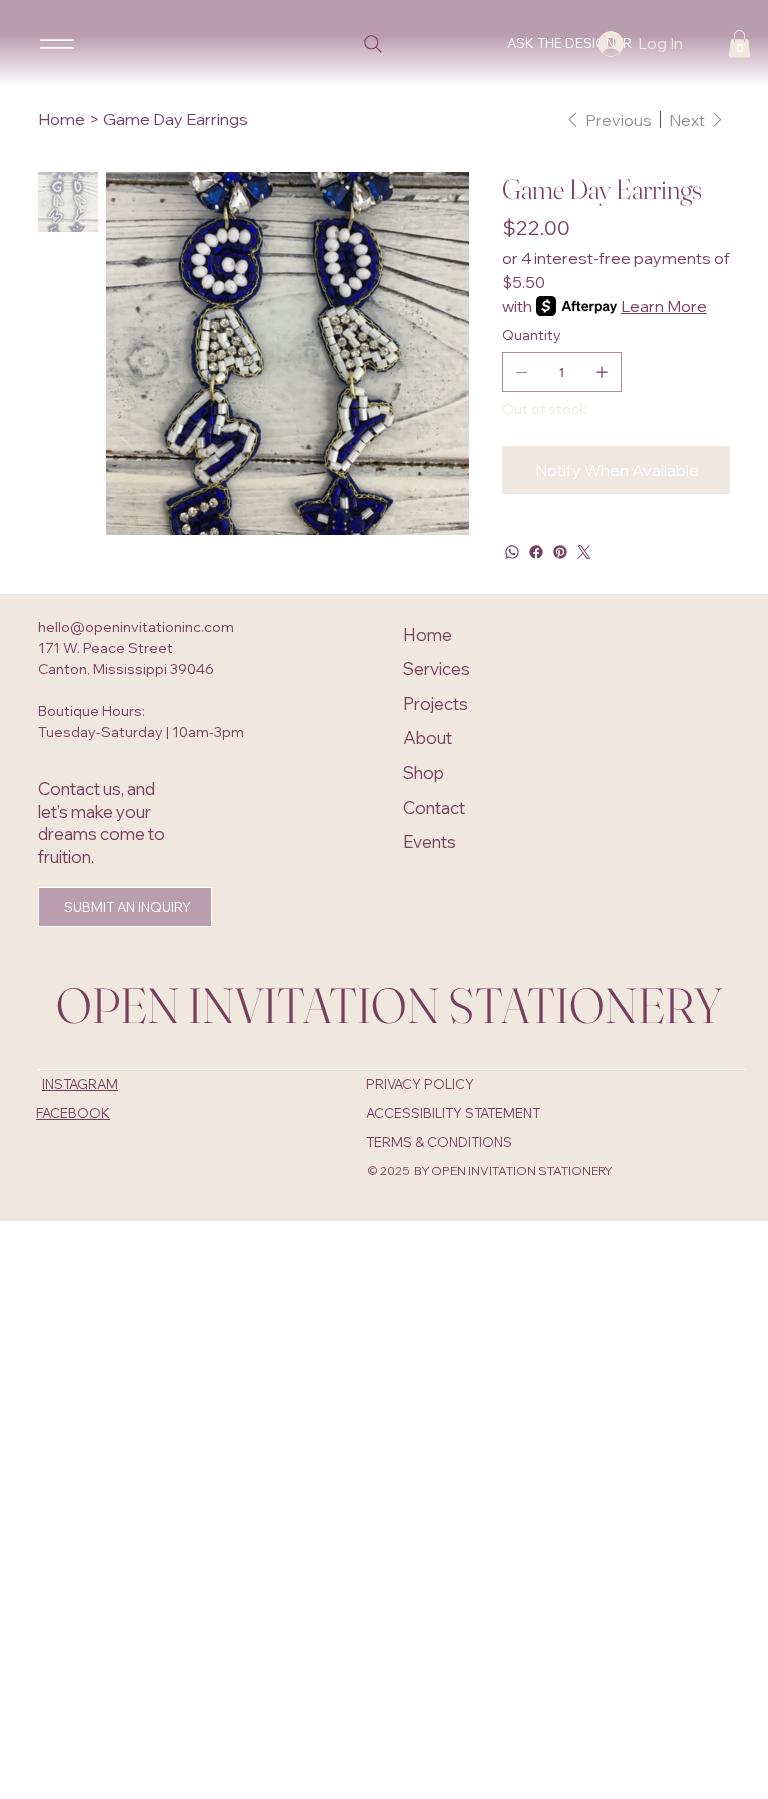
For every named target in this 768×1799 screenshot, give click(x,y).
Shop (423, 772)
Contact (434, 807)
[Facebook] (536, 552)
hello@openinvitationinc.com (136, 627)
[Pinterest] (560, 552)
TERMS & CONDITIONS (439, 1142)
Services (436, 668)
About (427, 737)
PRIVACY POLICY (420, 1084)
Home (427, 634)
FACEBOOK (73, 1113)
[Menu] (56, 43)
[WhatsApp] (512, 552)
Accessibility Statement (453, 1113)
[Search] (373, 44)
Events (429, 841)
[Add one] (602, 372)
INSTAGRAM (80, 1084)
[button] (739, 43)
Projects (435, 703)
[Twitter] (584, 552)
